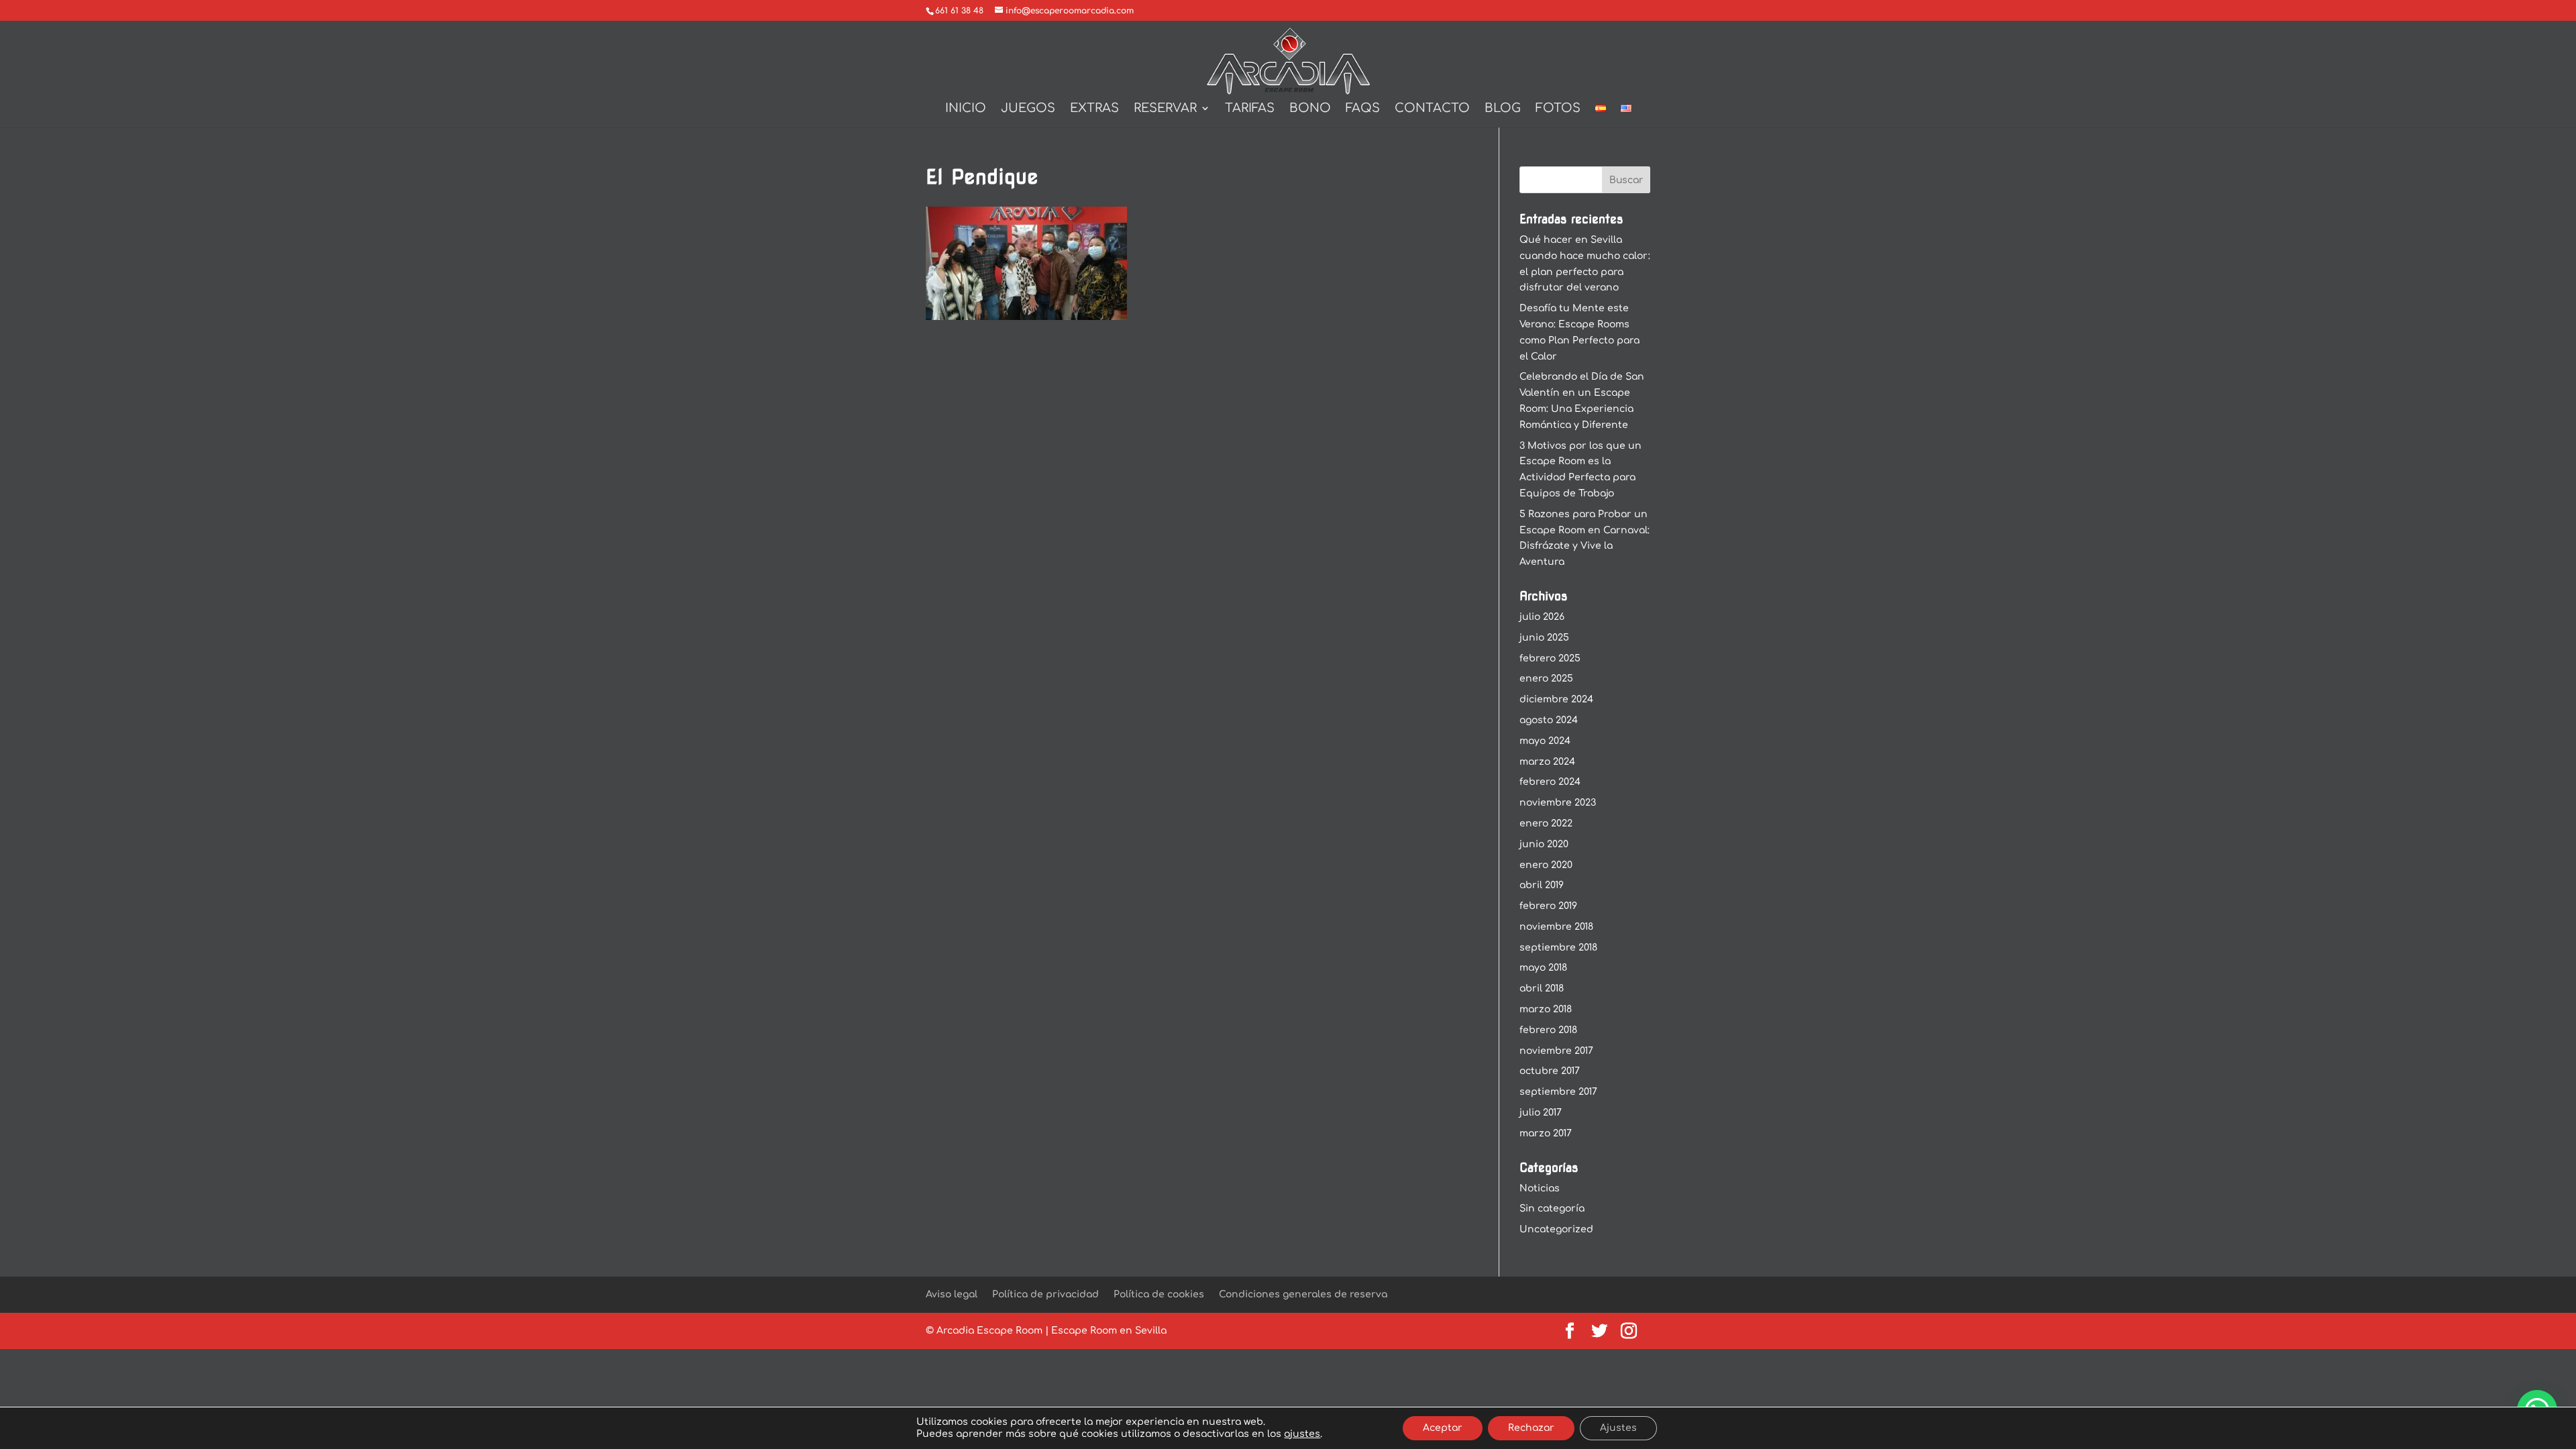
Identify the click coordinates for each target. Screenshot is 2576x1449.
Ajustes (1618, 1428)
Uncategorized (1556, 1229)
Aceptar (1443, 1428)
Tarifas (1250, 109)
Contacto (1432, 109)
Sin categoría (1552, 1209)
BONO (1310, 109)
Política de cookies (1159, 1294)
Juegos (1028, 109)
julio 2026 (1542, 617)
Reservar (1165, 109)
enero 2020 (1546, 865)
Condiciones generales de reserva (1303, 1294)
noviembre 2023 (1558, 803)
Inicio (966, 109)
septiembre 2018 (1558, 948)
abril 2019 (1542, 885)
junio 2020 (1544, 844)
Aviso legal (952, 1294)
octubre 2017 (1550, 1071)
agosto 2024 (1549, 720)
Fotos (1558, 109)
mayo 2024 (1545, 741)
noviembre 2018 (1556, 927)
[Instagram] (1629, 1332)
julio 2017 (1541, 1113)
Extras (1094, 109)
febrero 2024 (1550, 782)
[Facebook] (1570, 1332)
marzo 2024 (1547, 762)
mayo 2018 (1543, 968)
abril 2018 (1542, 988)
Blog (1503, 109)
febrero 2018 (1548, 1030)
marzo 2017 (1546, 1133)
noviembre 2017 (1556, 1051)
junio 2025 (1544, 638)
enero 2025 (1546, 679)
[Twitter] (1599, 1332)
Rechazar (1531, 1428)
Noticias (1540, 1188)
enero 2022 (1546, 823)
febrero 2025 (1550, 658)
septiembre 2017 (1558, 1092)
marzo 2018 (1546, 1009)
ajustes (1302, 1434)
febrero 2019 (1548, 906)
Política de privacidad (1045, 1294)
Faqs (1363, 109)
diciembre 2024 (1556, 699)
